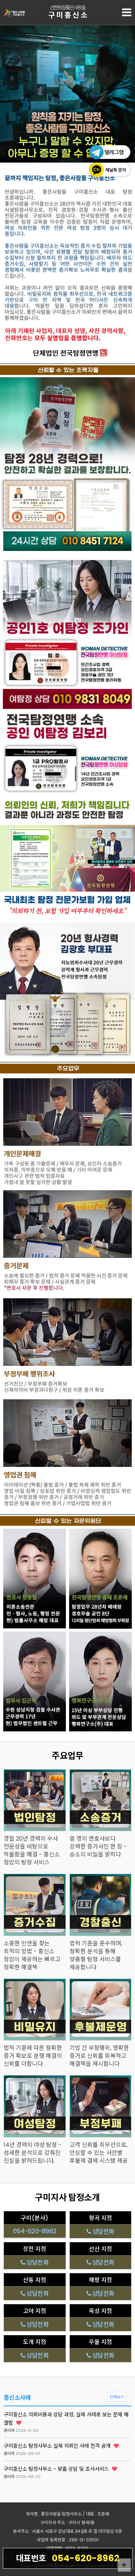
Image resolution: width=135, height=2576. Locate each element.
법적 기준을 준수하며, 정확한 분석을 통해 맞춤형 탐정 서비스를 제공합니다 (96, 1956)
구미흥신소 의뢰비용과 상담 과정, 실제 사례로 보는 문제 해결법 (66, 2419)
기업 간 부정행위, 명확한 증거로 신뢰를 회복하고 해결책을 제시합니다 (99, 2056)
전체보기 (117, 2397)
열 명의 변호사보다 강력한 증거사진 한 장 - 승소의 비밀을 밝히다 (98, 1847)
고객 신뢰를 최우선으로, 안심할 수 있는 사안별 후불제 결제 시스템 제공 (99, 2153)
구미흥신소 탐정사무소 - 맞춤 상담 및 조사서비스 (57, 2469)
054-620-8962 (68, 2558)
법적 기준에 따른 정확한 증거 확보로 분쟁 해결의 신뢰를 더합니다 (33, 2056)
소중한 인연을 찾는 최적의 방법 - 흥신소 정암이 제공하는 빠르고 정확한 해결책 (32, 1956)
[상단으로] (124, 2565)
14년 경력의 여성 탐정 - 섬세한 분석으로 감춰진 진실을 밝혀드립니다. (33, 2153)
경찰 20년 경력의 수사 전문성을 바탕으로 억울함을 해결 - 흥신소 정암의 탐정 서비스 (32, 1851)
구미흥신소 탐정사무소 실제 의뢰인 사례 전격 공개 (58, 2446)
